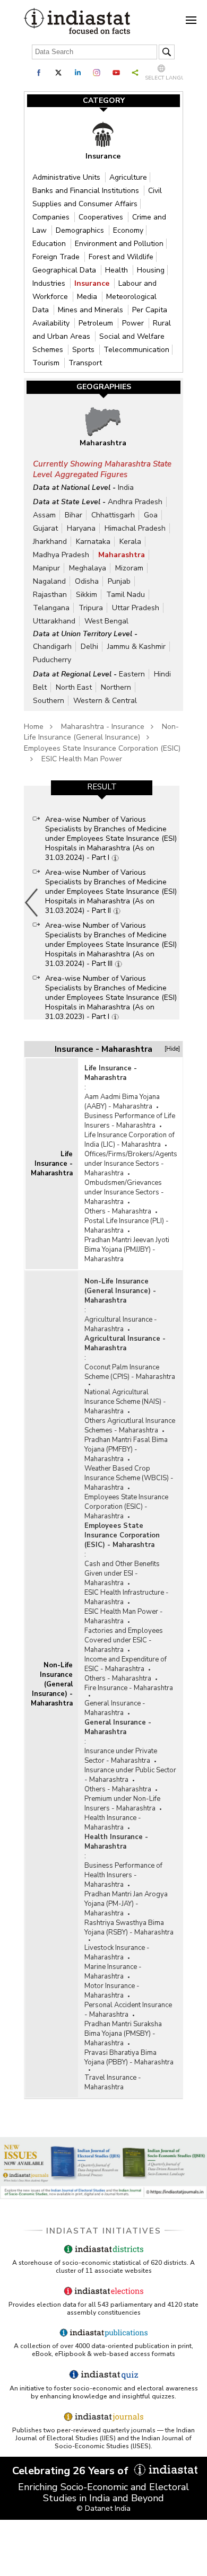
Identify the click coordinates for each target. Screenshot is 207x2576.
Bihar (74, 515)
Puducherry (52, 660)
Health (118, 270)
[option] (102, 902)
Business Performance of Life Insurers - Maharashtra (130, 1121)
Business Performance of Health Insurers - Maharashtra (123, 1875)
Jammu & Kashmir (136, 647)
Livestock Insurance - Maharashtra (117, 1953)
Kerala (130, 542)
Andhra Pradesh (135, 502)
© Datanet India (103, 2508)
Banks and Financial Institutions (87, 191)
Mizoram (129, 568)
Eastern (132, 674)
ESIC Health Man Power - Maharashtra (124, 1616)
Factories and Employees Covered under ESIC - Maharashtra (124, 1640)
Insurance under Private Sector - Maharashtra (121, 1756)
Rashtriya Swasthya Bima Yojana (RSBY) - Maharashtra (129, 1928)
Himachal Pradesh (135, 528)
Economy (128, 230)
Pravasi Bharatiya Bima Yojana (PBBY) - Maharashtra (129, 2058)
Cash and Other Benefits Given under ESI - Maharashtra (122, 1573)
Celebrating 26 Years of (72, 2471)
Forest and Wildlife (121, 257)
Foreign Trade (57, 257)
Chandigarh (52, 647)
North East (74, 687)
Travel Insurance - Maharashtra (113, 2082)
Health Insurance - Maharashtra (113, 1823)
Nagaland (49, 581)
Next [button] (177, 902)
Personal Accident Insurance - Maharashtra (128, 2010)
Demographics (81, 230)
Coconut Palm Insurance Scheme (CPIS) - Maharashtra (130, 1372)
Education (50, 244)
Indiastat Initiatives (104, 2231)
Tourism (47, 363)
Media (88, 297)
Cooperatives (102, 217)
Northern (116, 687)
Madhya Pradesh (61, 555)
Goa (151, 515)
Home (34, 727)
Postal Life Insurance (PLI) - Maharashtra (127, 1226)
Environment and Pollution (119, 244)
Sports (84, 350)
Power (134, 323)
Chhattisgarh (113, 515)
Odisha (87, 581)
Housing (151, 270)
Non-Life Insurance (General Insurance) (101, 732)
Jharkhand (50, 542)
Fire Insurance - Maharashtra (129, 1688)
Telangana (51, 608)
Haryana (81, 528)
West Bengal (106, 621)
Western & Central (105, 701)
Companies (52, 217)
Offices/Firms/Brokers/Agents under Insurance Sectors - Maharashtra (131, 1164)
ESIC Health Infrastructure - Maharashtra (127, 1597)
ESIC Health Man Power (82, 759)
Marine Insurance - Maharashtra (113, 1972)
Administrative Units (67, 177)
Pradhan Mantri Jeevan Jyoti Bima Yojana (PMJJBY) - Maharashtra (127, 1250)
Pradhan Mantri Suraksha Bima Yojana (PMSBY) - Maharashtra (123, 2034)
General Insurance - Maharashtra (115, 1708)
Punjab (119, 581)
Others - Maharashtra (118, 1211)
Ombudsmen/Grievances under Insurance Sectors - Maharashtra (124, 1192)
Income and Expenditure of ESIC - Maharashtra (126, 1664)
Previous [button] (32, 902)
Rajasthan (50, 595)
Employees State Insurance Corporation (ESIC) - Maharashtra (126, 1507)
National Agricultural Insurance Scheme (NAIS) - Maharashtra (125, 1402)
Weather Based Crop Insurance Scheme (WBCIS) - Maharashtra (129, 1478)
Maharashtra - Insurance (103, 727)
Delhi (89, 647)
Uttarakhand (54, 621)
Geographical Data (65, 270)
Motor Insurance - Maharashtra (112, 1991)
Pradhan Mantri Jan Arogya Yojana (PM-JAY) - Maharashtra (126, 1904)
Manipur (46, 568)
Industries (50, 283)
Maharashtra (122, 555)
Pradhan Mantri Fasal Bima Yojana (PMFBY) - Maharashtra (126, 1449)
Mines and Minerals (92, 310)
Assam (44, 515)
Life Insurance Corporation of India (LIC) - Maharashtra (130, 1140)
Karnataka (93, 542)
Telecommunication (136, 350)
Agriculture (128, 177)
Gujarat (45, 528)
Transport (85, 363)
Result (102, 787)
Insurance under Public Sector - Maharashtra (130, 1775)
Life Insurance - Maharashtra (52, 1164)
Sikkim (87, 595)
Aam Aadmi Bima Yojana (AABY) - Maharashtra (122, 1102)
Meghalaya (88, 568)
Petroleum (97, 323)
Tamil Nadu (126, 595)
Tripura (91, 608)
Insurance (93, 283)
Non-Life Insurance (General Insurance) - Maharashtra (52, 1684)
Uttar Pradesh (136, 608)
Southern (49, 701)
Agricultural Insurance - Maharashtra (121, 1324)
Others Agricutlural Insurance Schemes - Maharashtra (130, 1426)
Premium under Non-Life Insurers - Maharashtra (122, 1804)
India (126, 487)
